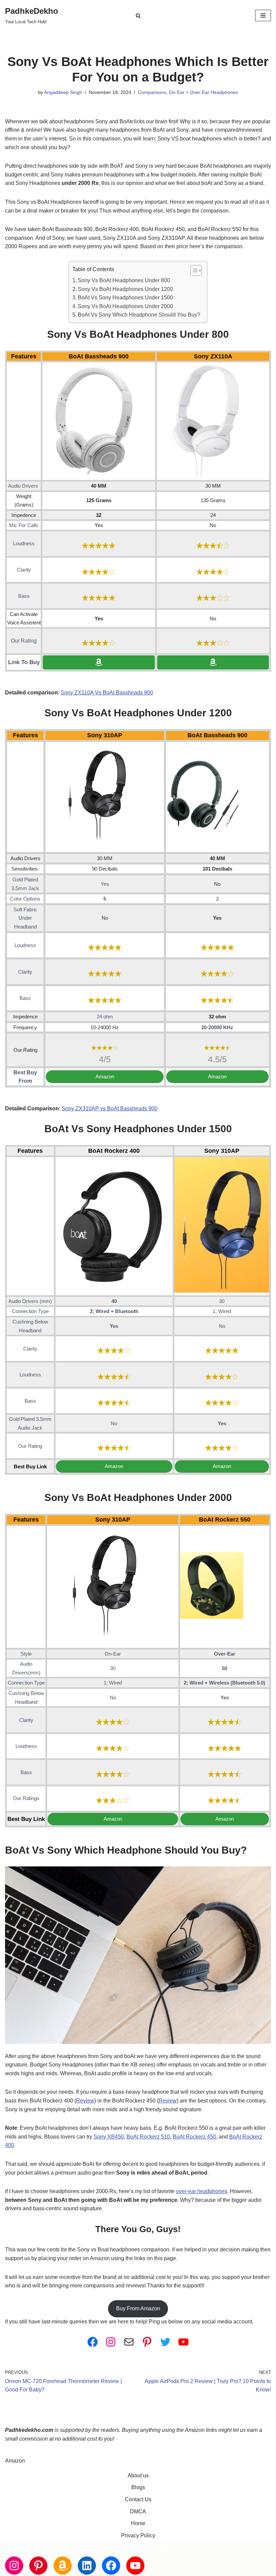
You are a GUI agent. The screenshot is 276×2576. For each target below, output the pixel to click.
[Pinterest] (147, 2342)
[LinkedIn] (87, 2566)
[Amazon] (63, 2566)
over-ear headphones (202, 2191)
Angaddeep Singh (63, 92)
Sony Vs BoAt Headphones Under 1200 (125, 289)
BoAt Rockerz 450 (194, 2137)
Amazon (15, 2461)
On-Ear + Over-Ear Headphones (203, 92)
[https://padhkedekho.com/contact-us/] (129, 2342)
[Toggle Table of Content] (193, 270)
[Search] (138, 16)
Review (85, 2101)
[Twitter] (165, 2342)
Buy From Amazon (138, 2308)
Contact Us (138, 2499)
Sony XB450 (109, 2137)
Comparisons (152, 92)
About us (138, 2475)
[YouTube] (183, 2342)
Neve (108, 2548)
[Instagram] (111, 2342)
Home (138, 2523)
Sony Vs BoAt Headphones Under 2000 (125, 306)
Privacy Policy (138, 2535)
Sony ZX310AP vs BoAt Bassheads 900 (110, 1108)
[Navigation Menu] (263, 15)
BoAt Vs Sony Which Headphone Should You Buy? (139, 315)
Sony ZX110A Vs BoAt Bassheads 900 (107, 693)
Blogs (138, 2487)
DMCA (138, 2512)
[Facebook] (93, 2342)
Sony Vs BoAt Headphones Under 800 (124, 280)
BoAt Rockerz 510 (148, 2137)
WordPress (161, 2548)
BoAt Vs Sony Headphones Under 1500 (125, 298)
